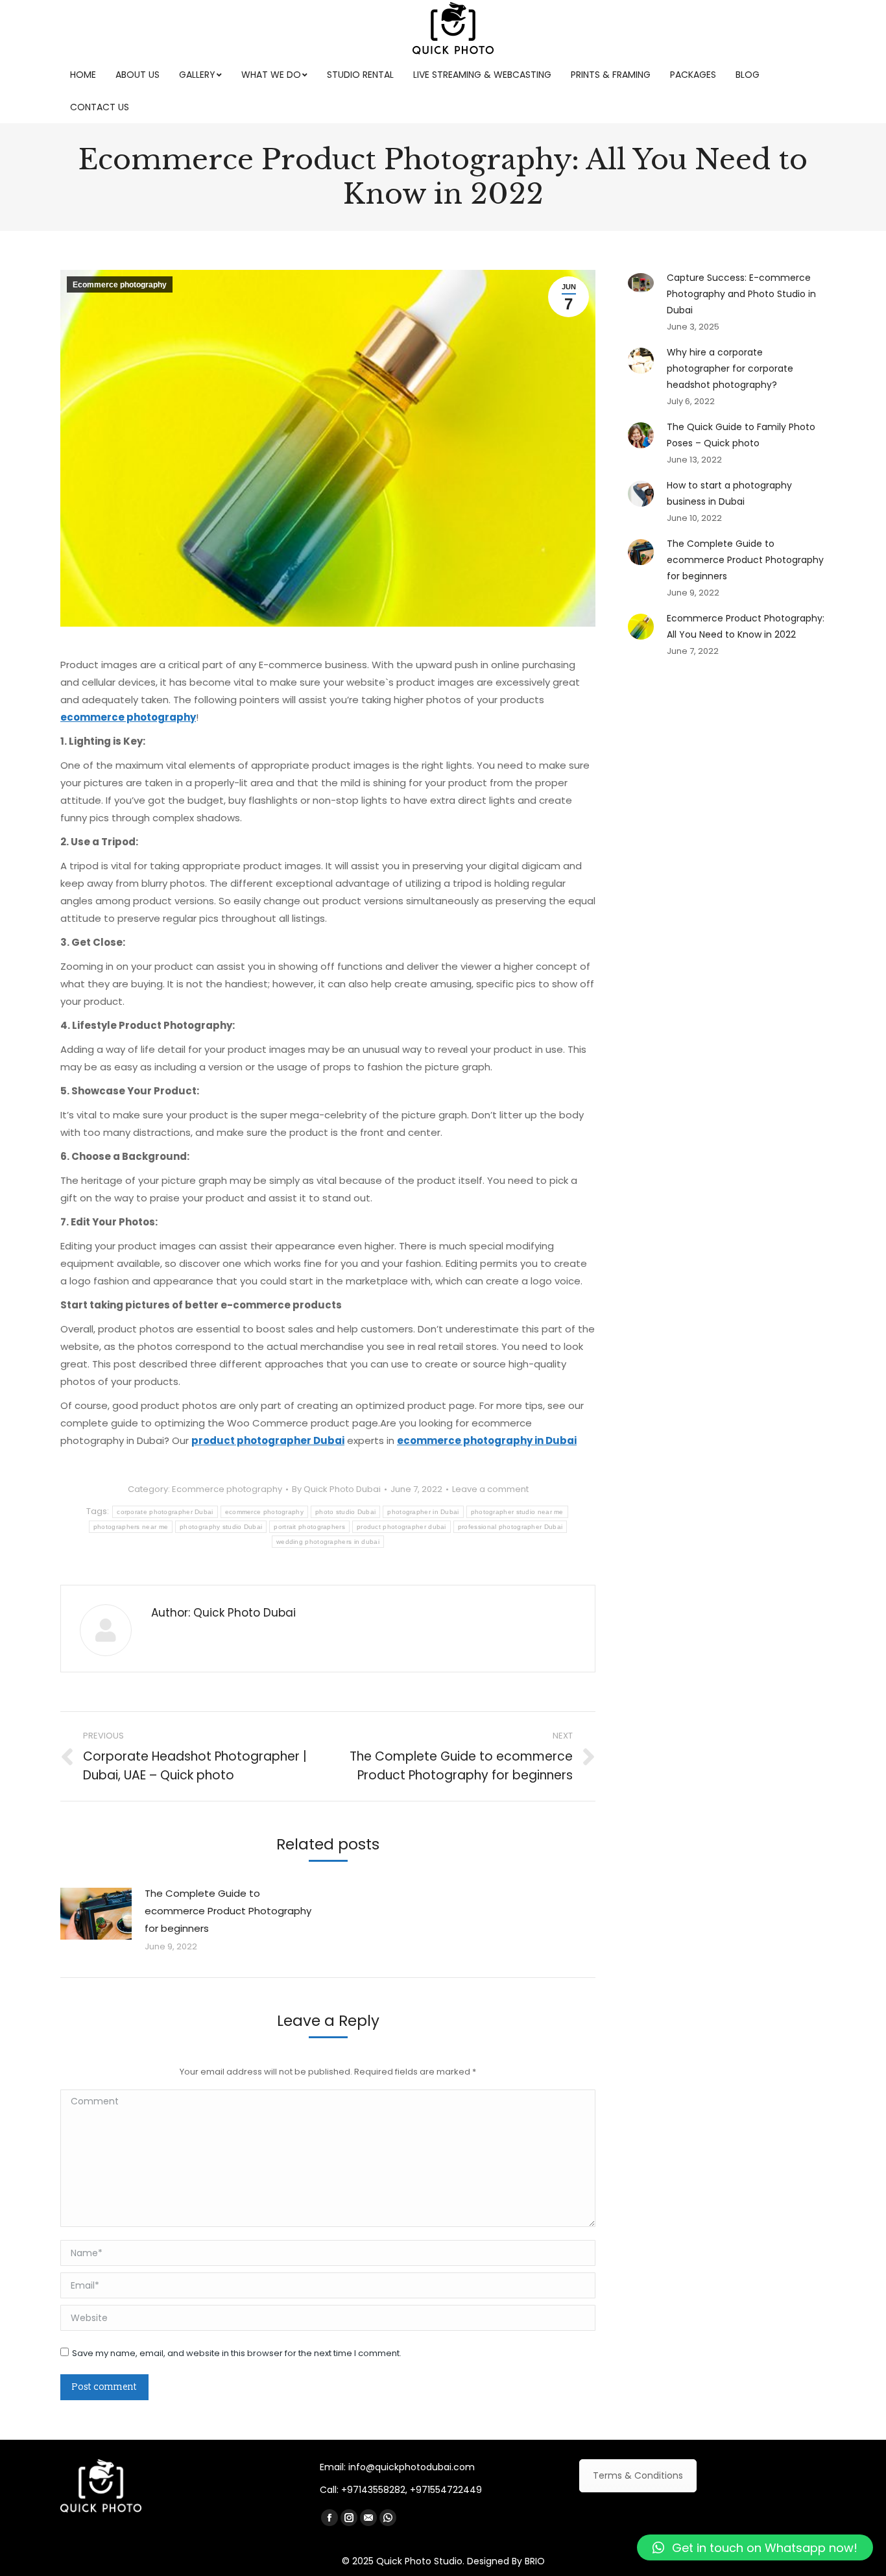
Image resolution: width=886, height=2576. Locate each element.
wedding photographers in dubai (328, 1542)
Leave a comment (490, 1489)
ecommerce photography (264, 1512)
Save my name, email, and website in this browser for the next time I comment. (237, 2353)
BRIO (535, 2561)
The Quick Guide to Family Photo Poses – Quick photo (741, 435)
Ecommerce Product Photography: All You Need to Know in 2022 (746, 626)
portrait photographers (309, 1527)
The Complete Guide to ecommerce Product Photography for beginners (228, 1911)
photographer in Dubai (423, 1512)
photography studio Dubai (221, 1527)
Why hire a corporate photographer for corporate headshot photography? (730, 368)
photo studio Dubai (345, 1512)
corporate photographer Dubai (165, 1512)
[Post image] (96, 1914)
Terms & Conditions (638, 2475)
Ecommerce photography (120, 285)
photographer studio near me (517, 1512)
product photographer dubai (401, 1527)
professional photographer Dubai (510, 1527)
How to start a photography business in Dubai (729, 493)
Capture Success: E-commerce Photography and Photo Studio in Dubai (741, 294)
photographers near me (131, 1527)
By (336, 1489)
